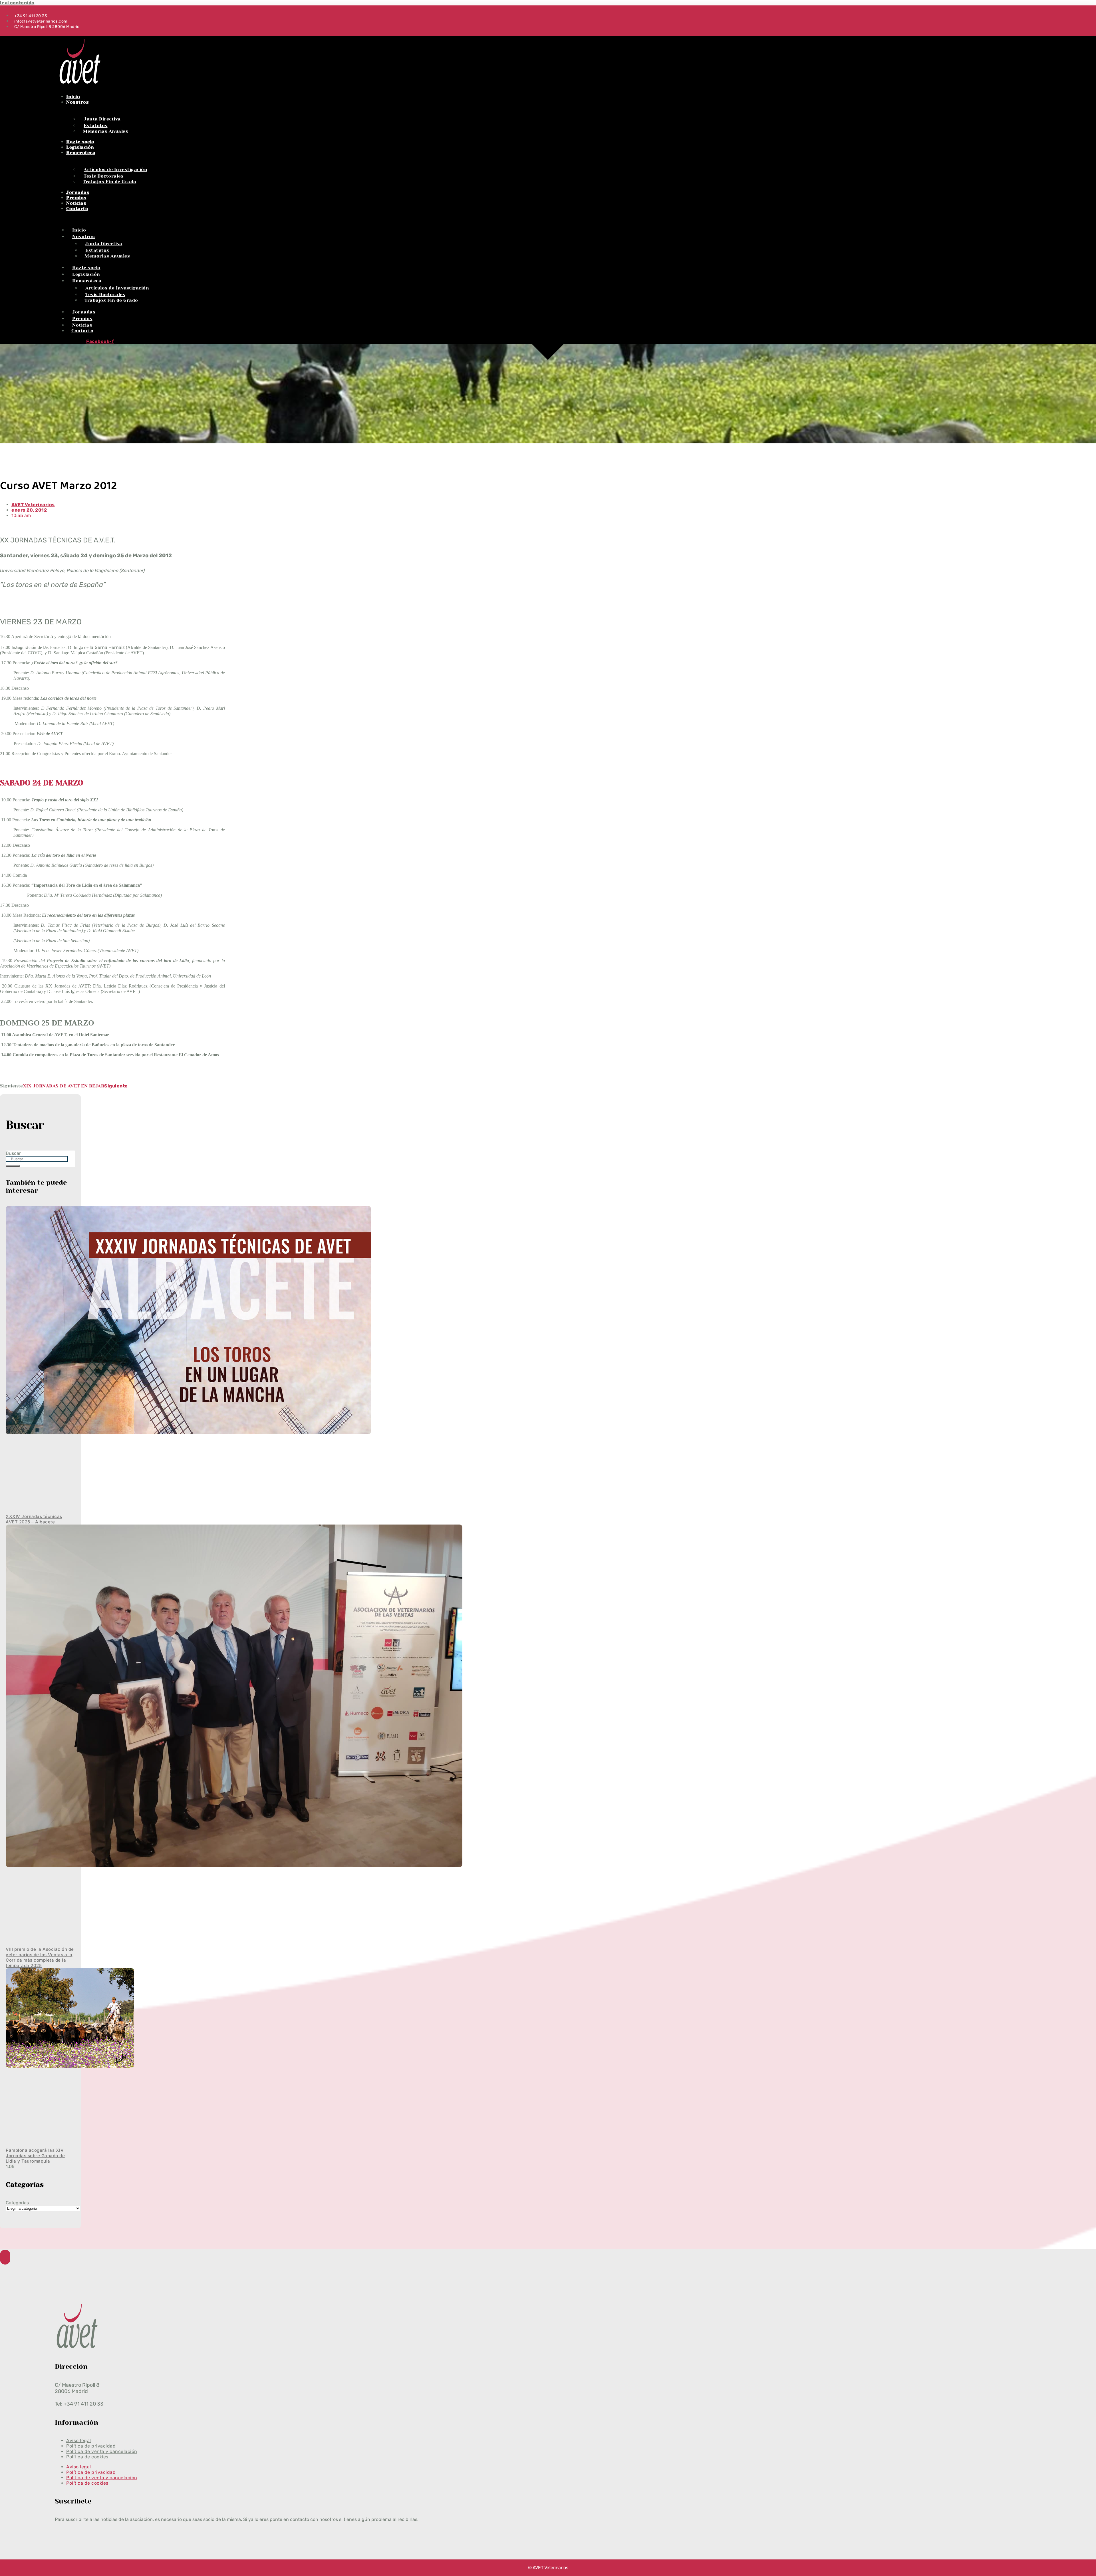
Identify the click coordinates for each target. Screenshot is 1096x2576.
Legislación (80, 147)
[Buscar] (13, 1166)
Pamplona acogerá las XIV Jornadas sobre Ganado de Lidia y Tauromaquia (35, 2156)
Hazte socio (80, 142)
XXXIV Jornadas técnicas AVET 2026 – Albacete (34, 1519)
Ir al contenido (17, 3)
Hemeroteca (81, 153)
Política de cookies (87, 2457)
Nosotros (77, 102)
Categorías (17, 2203)
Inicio (73, 97)
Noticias (76, 203)
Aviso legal (79, 2467)
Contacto (77, 209)
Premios (76, 198)
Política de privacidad (91, 2472)
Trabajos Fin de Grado (110, 182)
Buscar (13, 1153)
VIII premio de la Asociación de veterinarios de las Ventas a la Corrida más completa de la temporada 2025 (40, 1957)
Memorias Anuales (105, 131)
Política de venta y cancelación (102, 2478)
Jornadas (78, 192)
